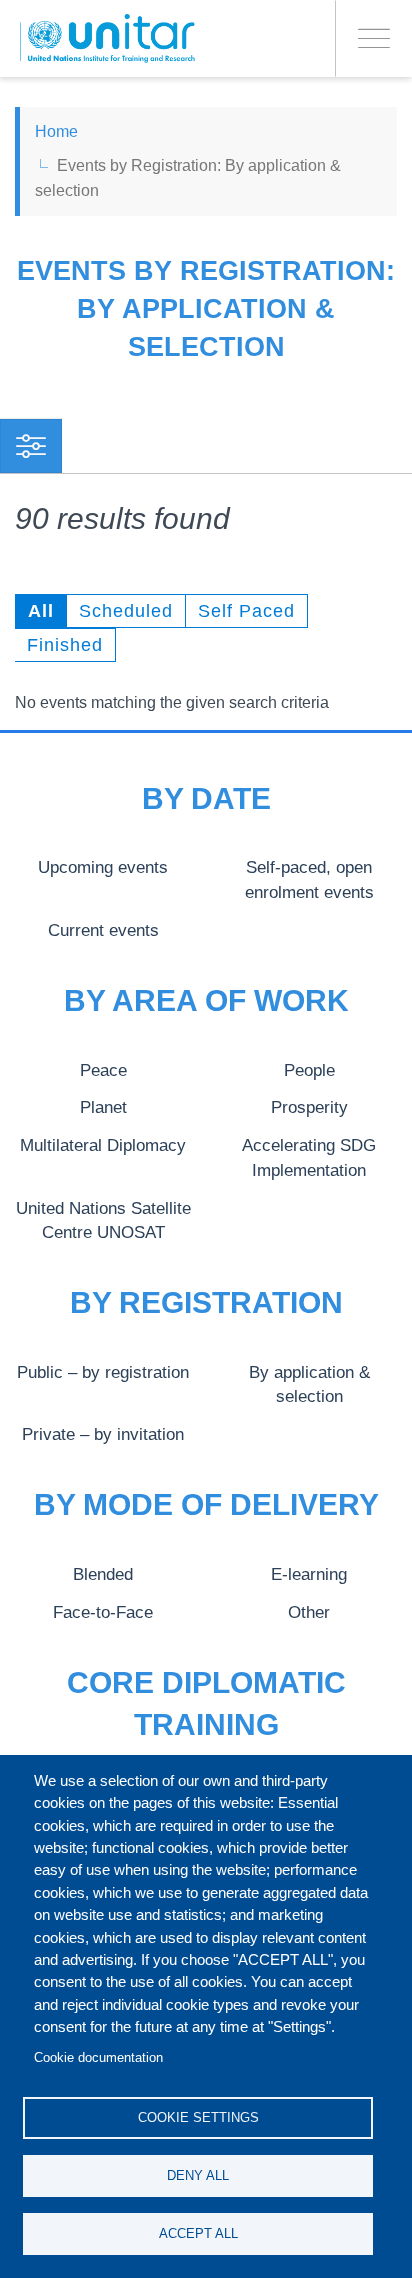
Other (309, 1612)
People (309, 1070)
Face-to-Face (103, 1612)
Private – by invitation (103, 1434)
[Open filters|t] (31, 446)
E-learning (309, 1574)
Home (56, 131)
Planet (103, 1107)
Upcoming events (103, 867)
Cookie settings (198, 2117)
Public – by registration (103, 1372)
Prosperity (309, 1107)
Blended (103, 1574)
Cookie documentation (98, 2057)
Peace (103, 1070)
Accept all (198, 2233)
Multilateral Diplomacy (103, 1145)
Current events (103, 930)
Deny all (198, 2175)
